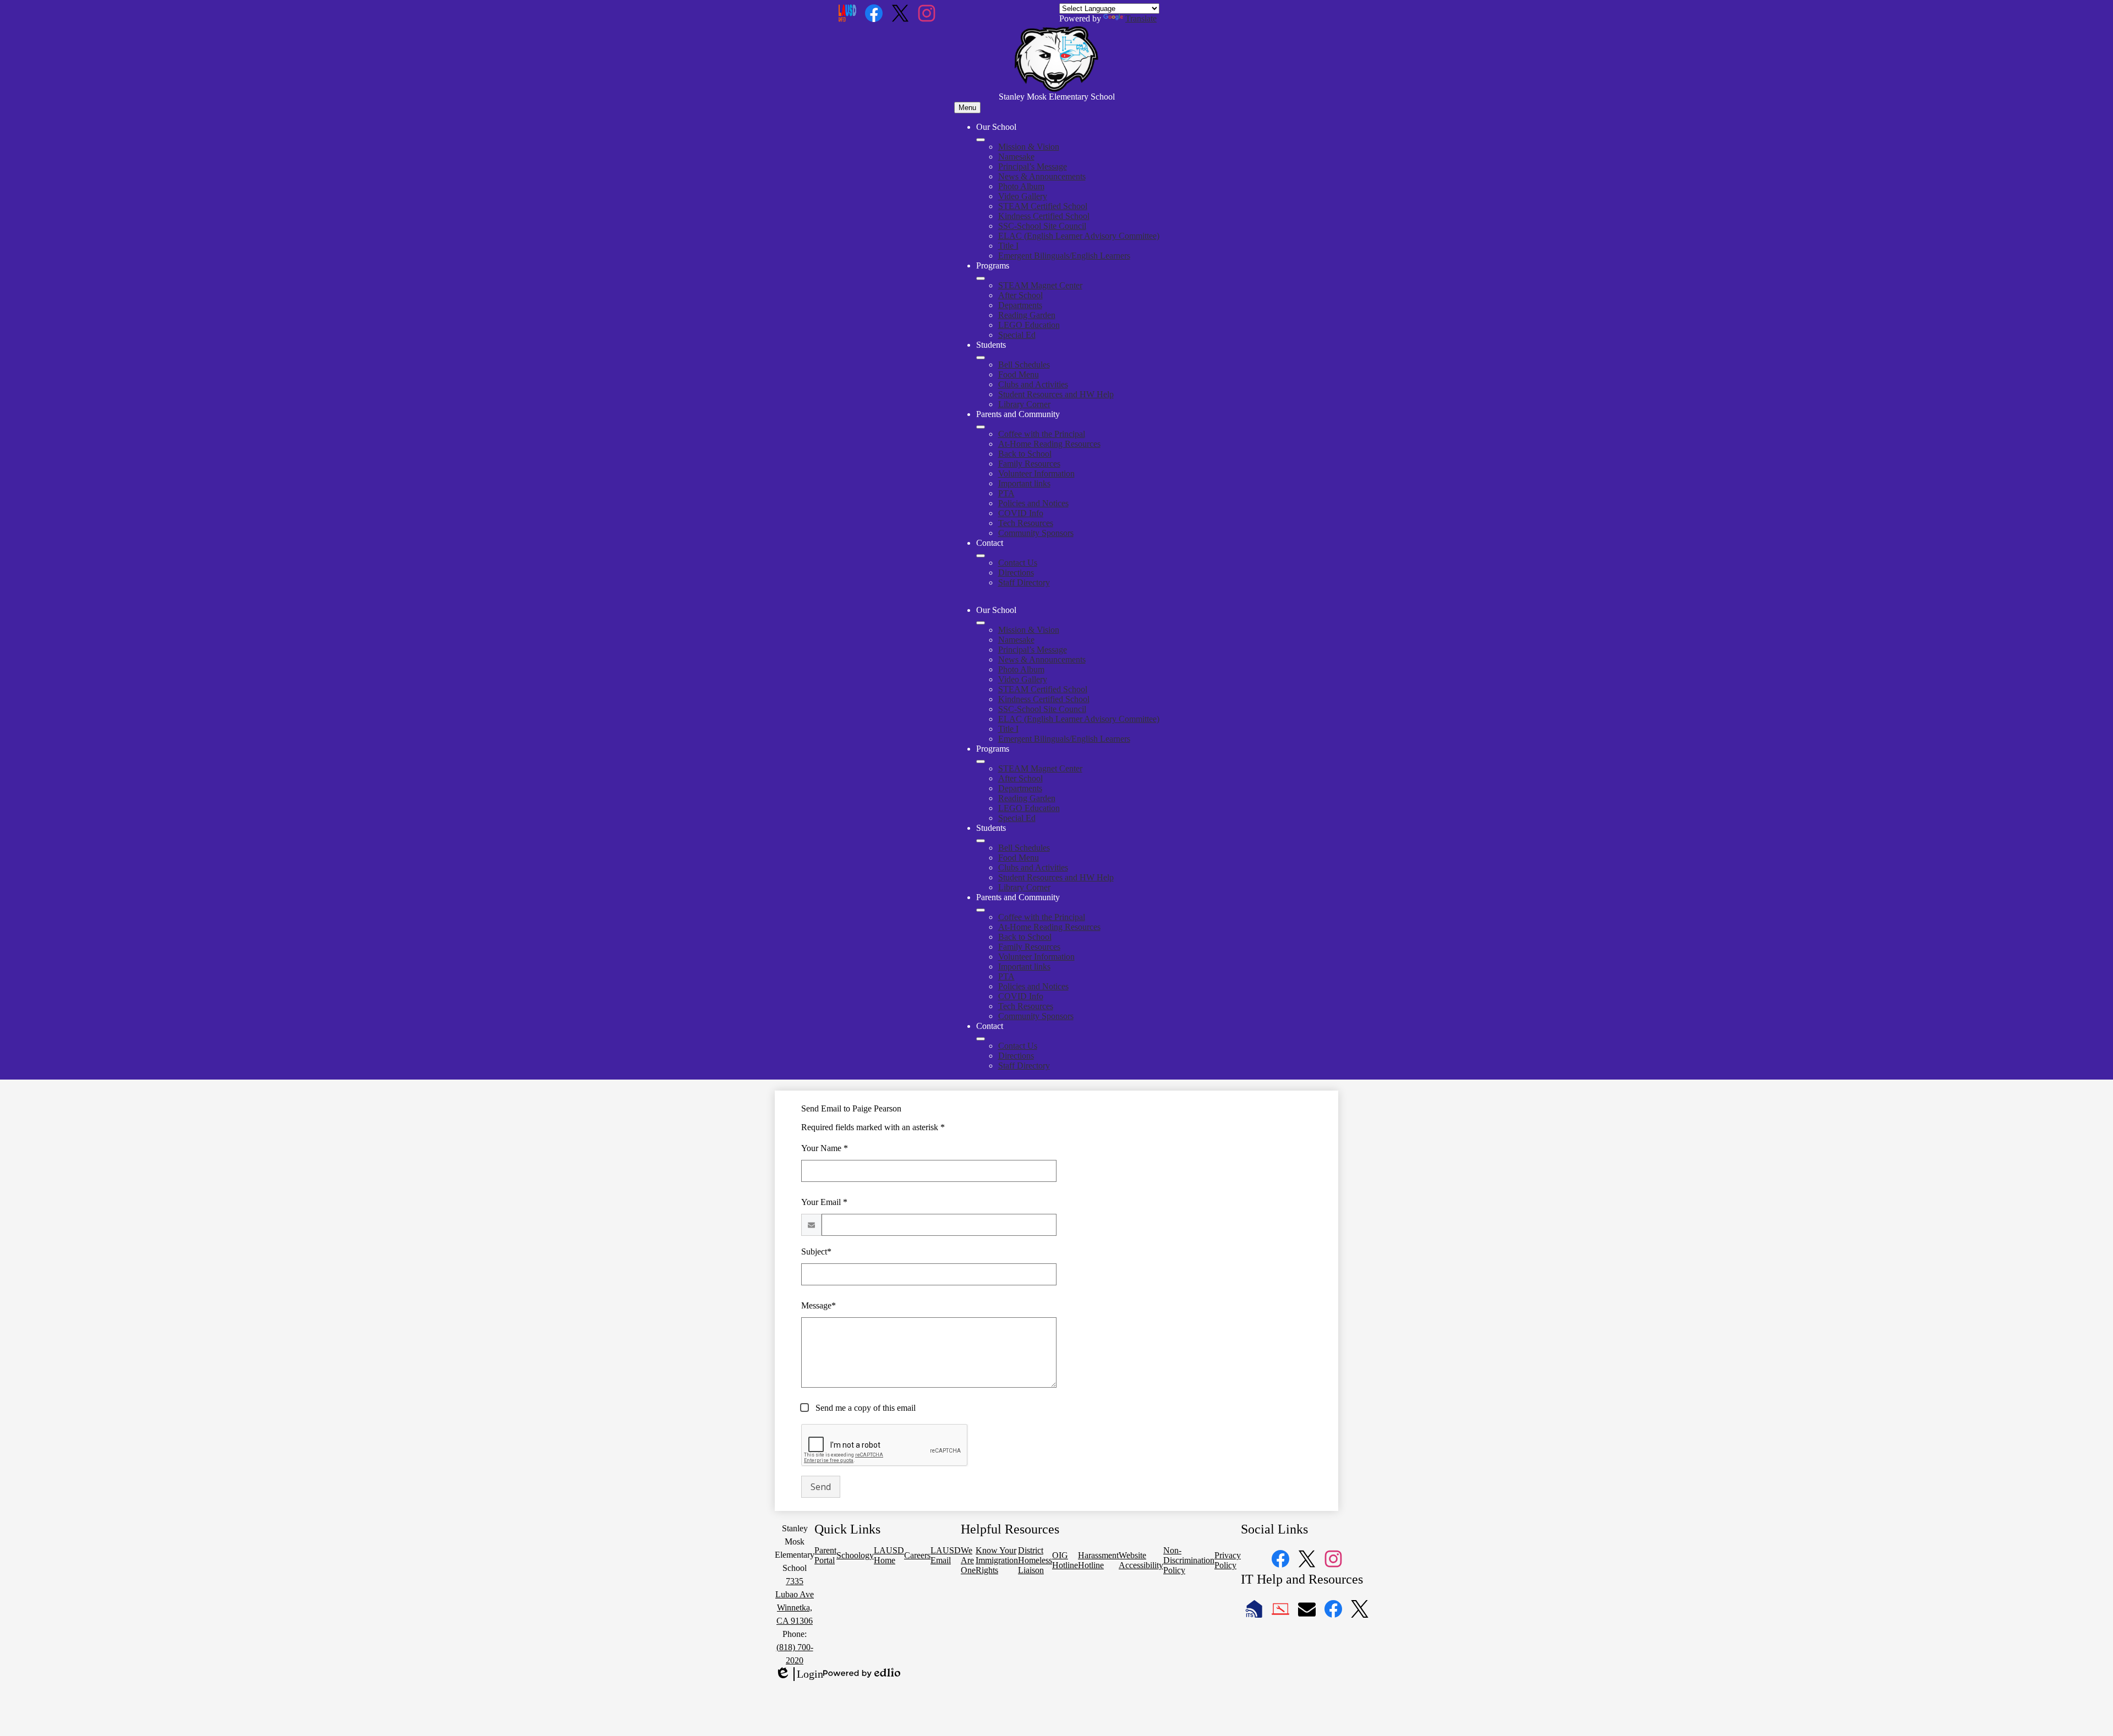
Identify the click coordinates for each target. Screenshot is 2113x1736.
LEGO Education (1029, 325)
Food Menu (1019, 374)
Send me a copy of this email (864, 1408)
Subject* (816, 1252)
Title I (1008, 246)
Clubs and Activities (1033, 384)
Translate (1141, 18)
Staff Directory (1024, 582)
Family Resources (1029, 464)
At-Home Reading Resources (1049, 444)
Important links (1024, 483)
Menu (967, 108)
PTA (1006, 493)
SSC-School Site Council (1042, 226)
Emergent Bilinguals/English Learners (1064, 256)
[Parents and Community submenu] (981, 427)
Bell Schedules (1024, 365)
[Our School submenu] (981, 140)
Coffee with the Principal (1042, 434)
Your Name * (825, 1148)
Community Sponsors (1036, 533)
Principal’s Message (1033, 166)
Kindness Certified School (1044, 216)
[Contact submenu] (981, 556)
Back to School (1025, 454)
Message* (819, 1305)
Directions (1016, 573)
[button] (981, 623)
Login (799, 1674)
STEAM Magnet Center (1040, 285)
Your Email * (824, 1202)
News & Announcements (1042, 176)
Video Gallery (1023, 196)
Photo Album (1021, 186)
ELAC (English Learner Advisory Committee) (1079, 236)
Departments (1020, 305)
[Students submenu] (981, 358)
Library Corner (1024, 404)
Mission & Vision (1029, 147)
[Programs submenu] (981, 278)
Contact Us (1018, 563)
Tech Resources (1026, 523)
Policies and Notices (1033, 503)
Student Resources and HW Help (1056, 394)
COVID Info (1021, 513)
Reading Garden (1027, 315)
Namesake (1016, 157)
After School (1020, 295)
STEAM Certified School (1043, 206)
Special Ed (1017, 335)
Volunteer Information (1036, 473)
